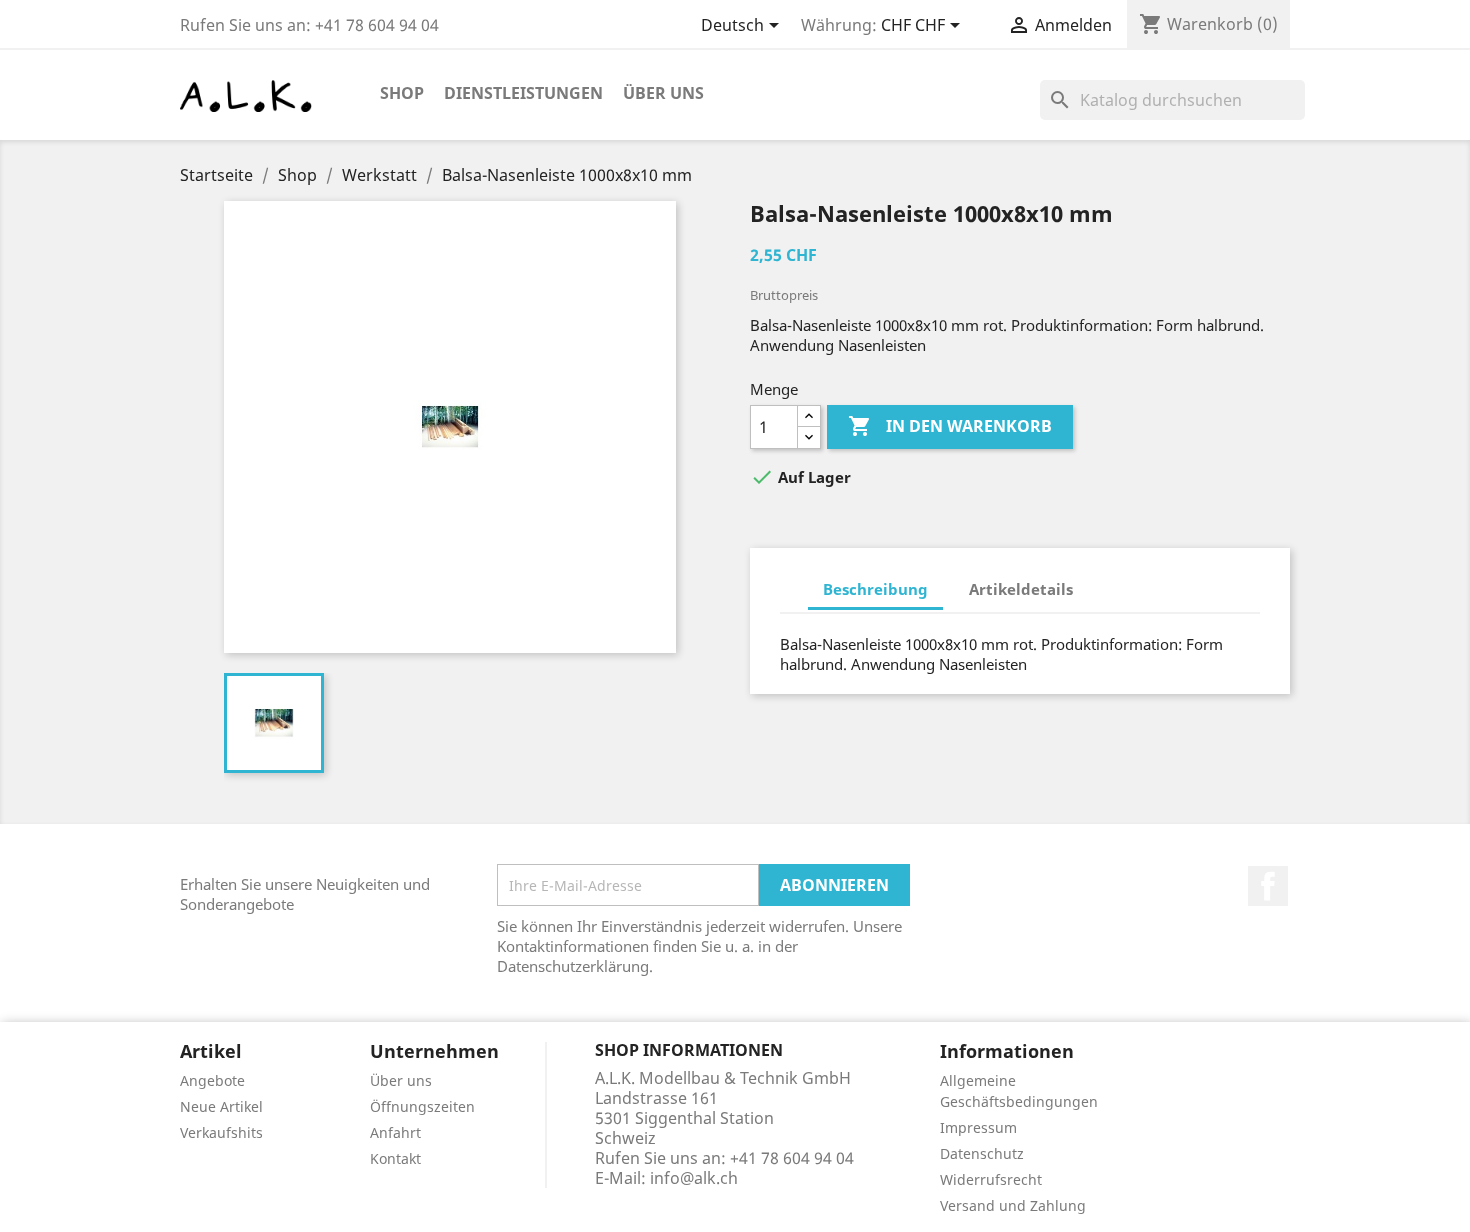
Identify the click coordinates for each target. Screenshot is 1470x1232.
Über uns (663, 93)
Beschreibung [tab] (875, 589)
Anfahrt (395, 1132)
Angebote (212, 1080)
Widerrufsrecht (991, 1179)
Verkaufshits (221, 1132)
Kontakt (395, 1158)
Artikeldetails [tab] (1021, 589)
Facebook (1268, 886)
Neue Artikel (221, 1106)
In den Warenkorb (950, 426)
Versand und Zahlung (1013, 1205)
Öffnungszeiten (422, 1106)
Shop (402, 93)
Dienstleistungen (523, 93)
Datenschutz (982, 1153)
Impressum (978, 1127)
